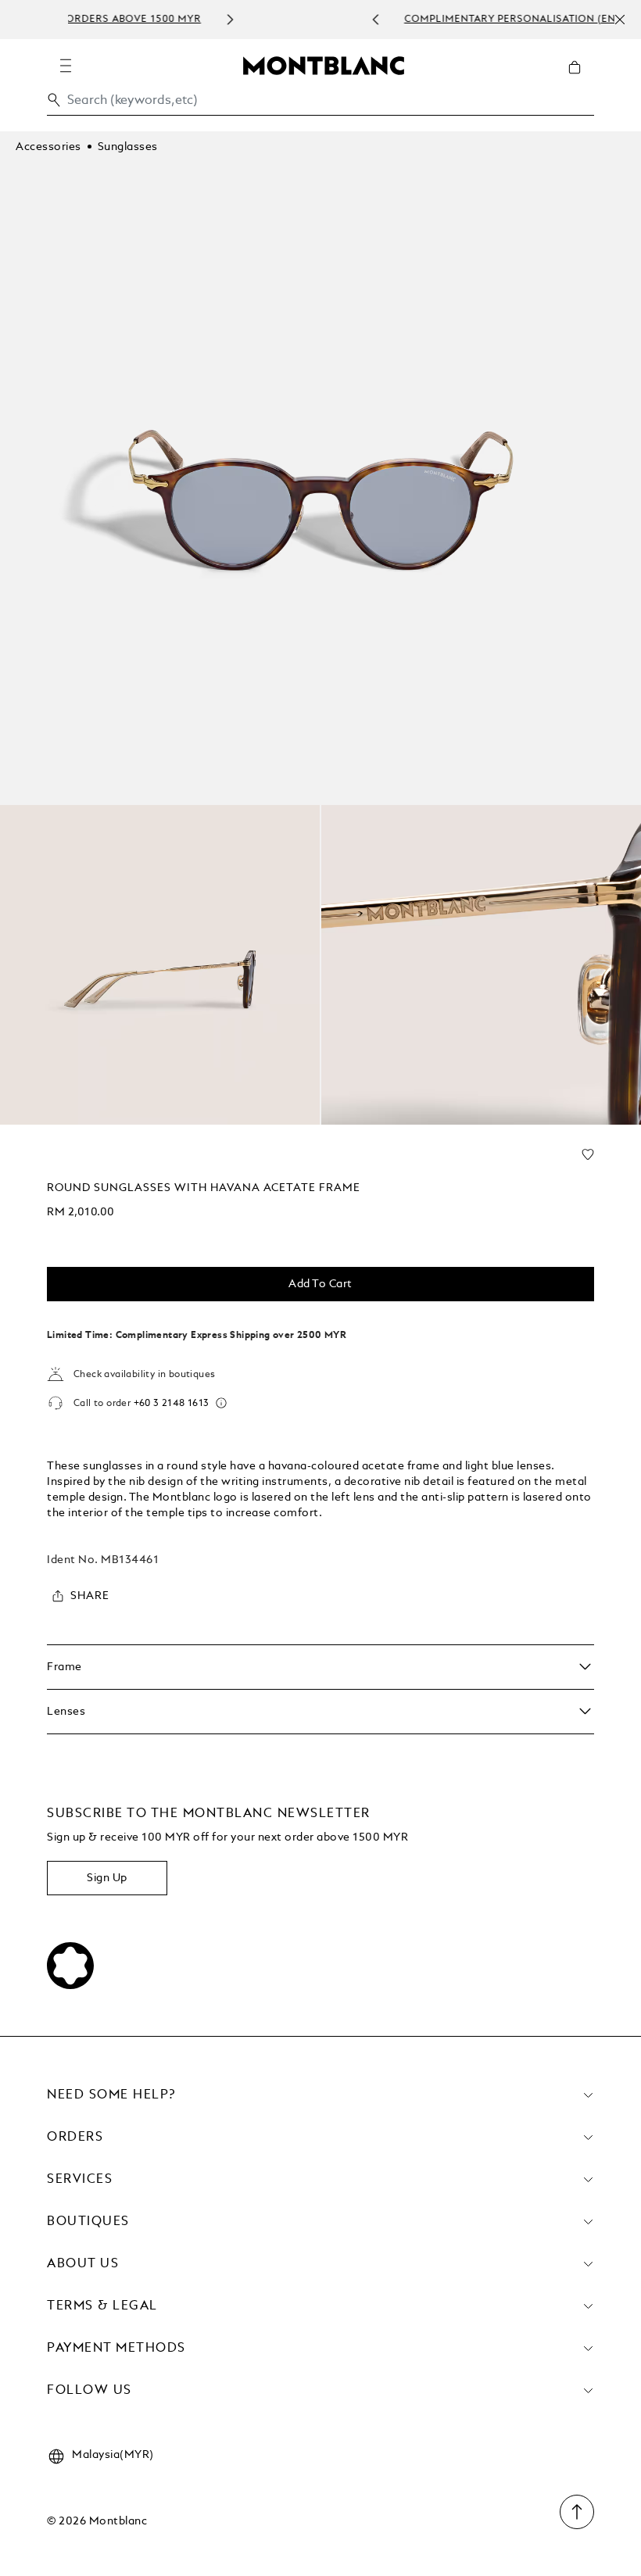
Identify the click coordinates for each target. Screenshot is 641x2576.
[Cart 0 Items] (581, 79)
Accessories (48, 147)
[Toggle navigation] (66, 66)
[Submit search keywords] (54, 100)
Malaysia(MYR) (113, 2455)
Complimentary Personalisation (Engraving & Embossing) (366, 20)
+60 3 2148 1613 (172, 1404)
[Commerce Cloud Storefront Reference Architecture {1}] (324, 65)
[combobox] (320, 104)
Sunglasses (128, 147)
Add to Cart (320, 1284)
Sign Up (107, 1878)
